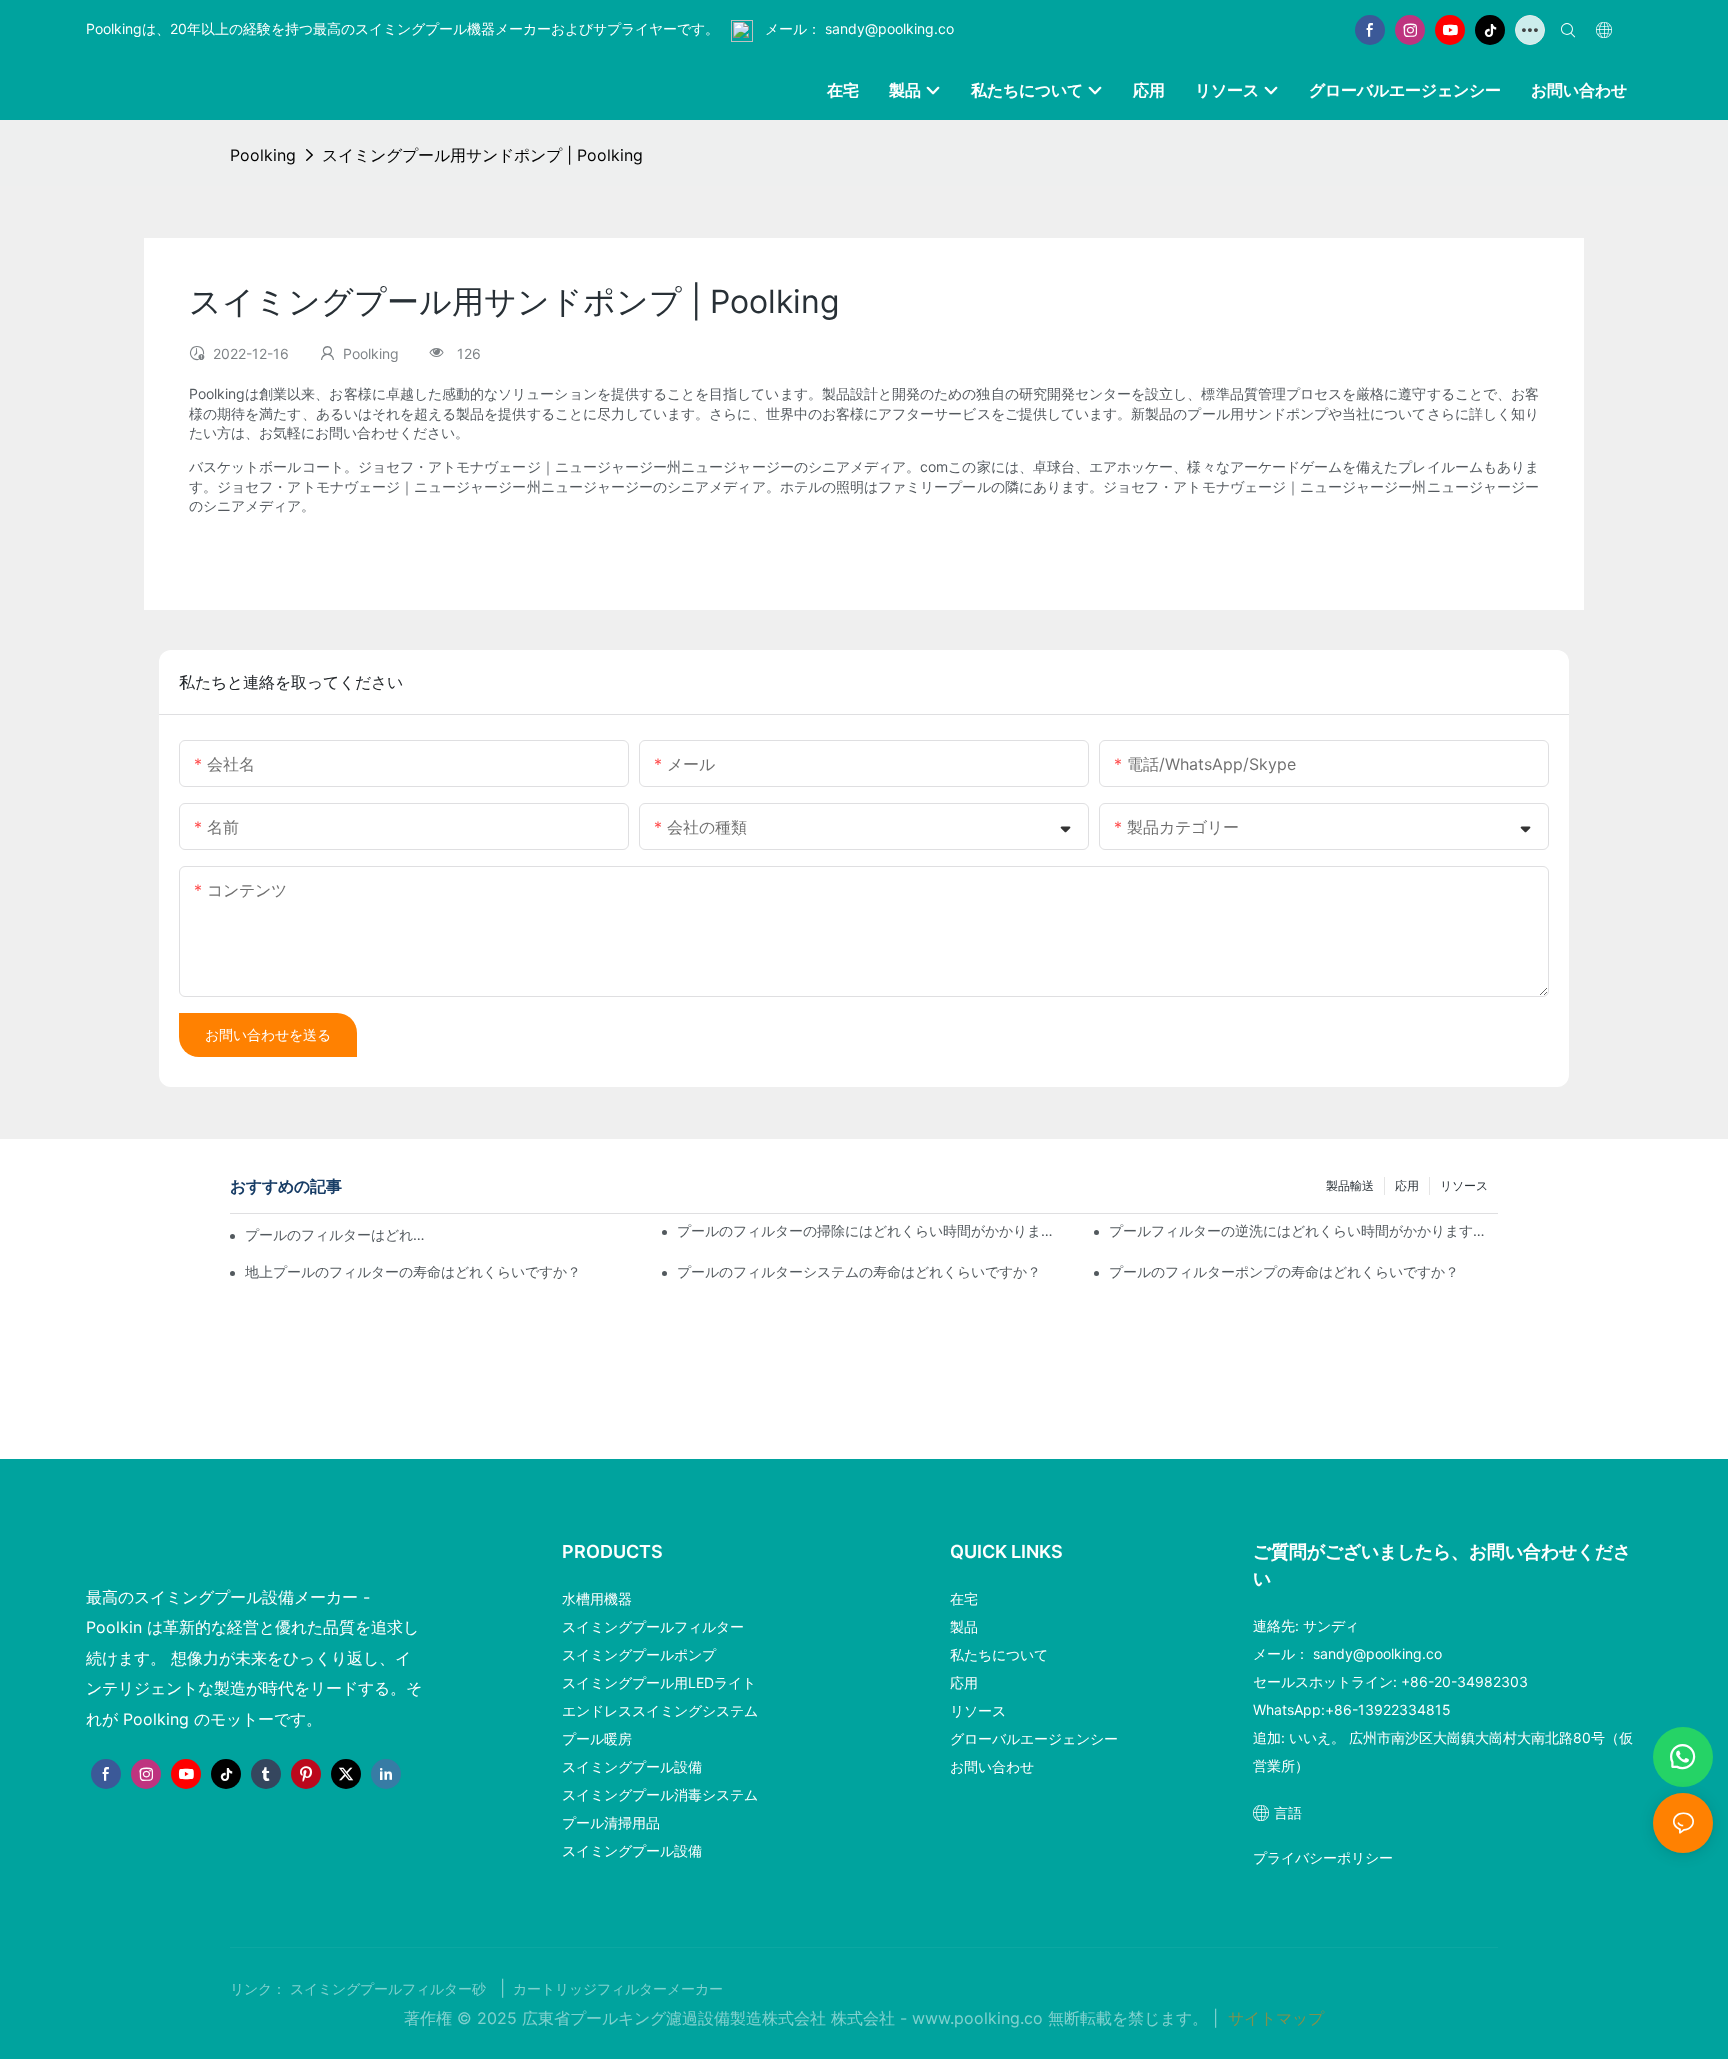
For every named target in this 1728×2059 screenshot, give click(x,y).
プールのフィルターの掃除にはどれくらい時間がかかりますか (871, 1230)
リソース (1464, 1185)
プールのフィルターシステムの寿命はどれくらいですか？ (859, 1271)
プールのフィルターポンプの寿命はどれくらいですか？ (1284, 1271)
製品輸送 (1350, 1185)
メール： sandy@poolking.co (857, 28)
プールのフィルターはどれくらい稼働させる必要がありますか (339, 1234)
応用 (1407, 1185)
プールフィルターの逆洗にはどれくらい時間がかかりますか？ (1303, 1230)
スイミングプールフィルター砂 (390, 1989)
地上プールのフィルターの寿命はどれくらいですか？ (413, 1271)
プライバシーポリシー (1323, 1857)
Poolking (263, 155)
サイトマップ (1273, 2018)
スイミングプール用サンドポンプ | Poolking (482, 155)
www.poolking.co (980, 2018)
